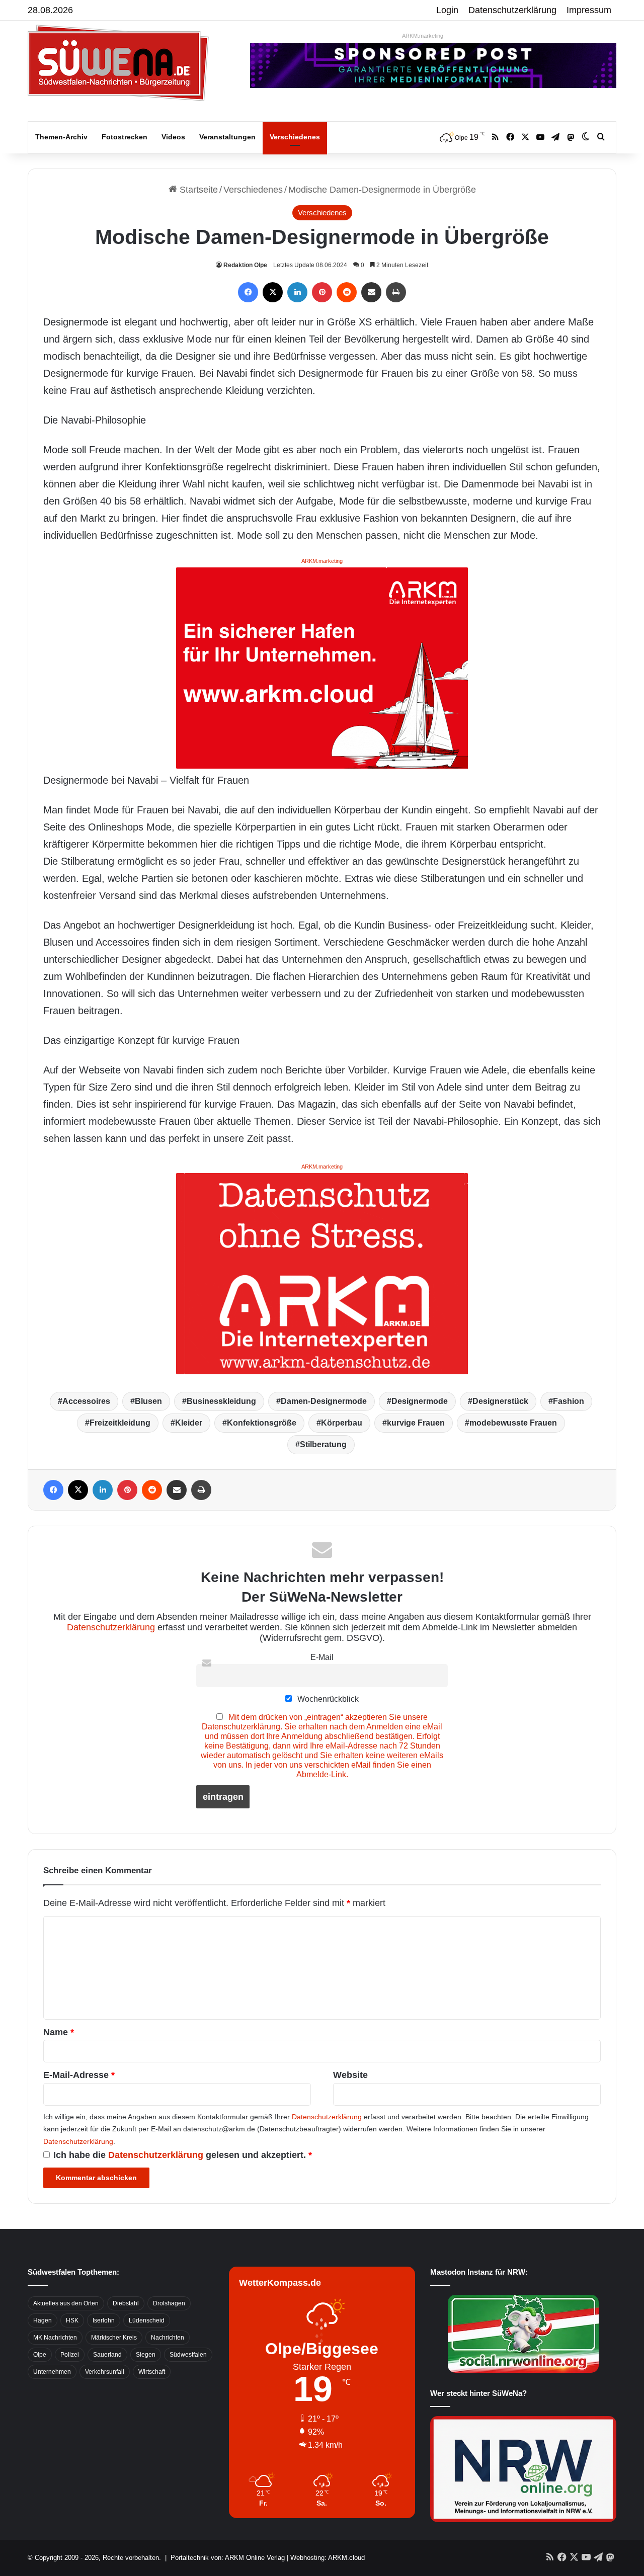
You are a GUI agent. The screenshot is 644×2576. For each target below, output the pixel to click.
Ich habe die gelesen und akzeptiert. (183, 2155)
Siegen (146, 2355)
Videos (173, 137)
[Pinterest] (322, 292)
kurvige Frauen (416, 1423)
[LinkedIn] (297, 292)
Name (59, 2032)
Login (447, 10)
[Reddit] (347, 292)
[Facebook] (248, 292)
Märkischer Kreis (114, 2338)
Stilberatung (323, 1444)
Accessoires (86, 1401)
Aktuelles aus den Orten (66, 2303)
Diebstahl (126, 2303)
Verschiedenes (295, 137)
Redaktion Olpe (245, 265)
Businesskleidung (221, 1401)
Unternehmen (52, 2372)
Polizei (70, 2355)
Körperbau (342, 1423)
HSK (72, 2320)
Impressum (589, 10)
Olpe (40, 2355)
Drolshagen (169, 2303)
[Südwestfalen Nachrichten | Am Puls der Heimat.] (118, 63)
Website (350, 2075)
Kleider (189, 1423)
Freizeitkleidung (120, 1423)
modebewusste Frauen (513, 1423)
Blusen (148, 1401)
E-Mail (322, 1657)
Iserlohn (104, 2320)
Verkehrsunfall (105, 2372)
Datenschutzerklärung (512, 10)
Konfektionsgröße (262, 1423)
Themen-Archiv (61, 137)
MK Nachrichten (55, 2338)
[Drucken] (396, 292)
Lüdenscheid (147, 2320)
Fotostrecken (125, 137)
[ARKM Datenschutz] (322, 1273)
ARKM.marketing (423, 36)
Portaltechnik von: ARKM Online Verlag (228, 2558)
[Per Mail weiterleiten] (371, 292)
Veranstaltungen (227, 137)
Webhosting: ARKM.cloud (328, 2558)
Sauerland (107, 2355)
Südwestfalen (188, 2355)
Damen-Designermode (324, 1401)
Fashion (569, 1401)
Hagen (43, 2320)
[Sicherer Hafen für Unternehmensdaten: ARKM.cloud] (322, 667)
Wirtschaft (152, 2372)
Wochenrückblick (327, 1699)
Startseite (197, 190)
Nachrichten (168, 2338)
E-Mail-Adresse (79, 2075)
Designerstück (500, 1401)
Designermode (420, 1401)
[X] (273, 292)
